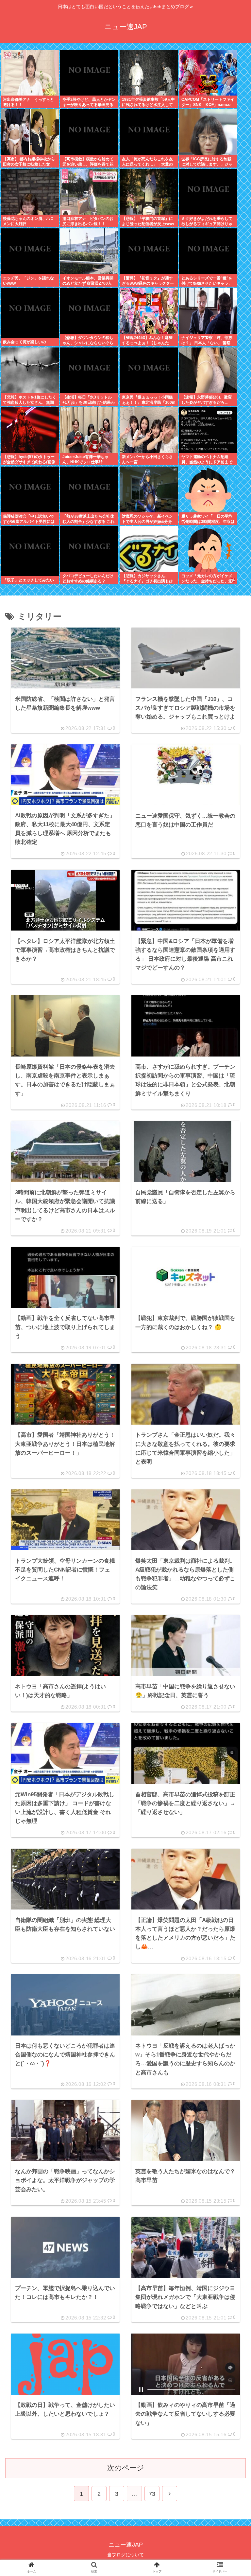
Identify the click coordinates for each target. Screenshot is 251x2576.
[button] (230, 1524)
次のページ (126, 2468)
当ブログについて (125, 2555)
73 (152, 2494)
